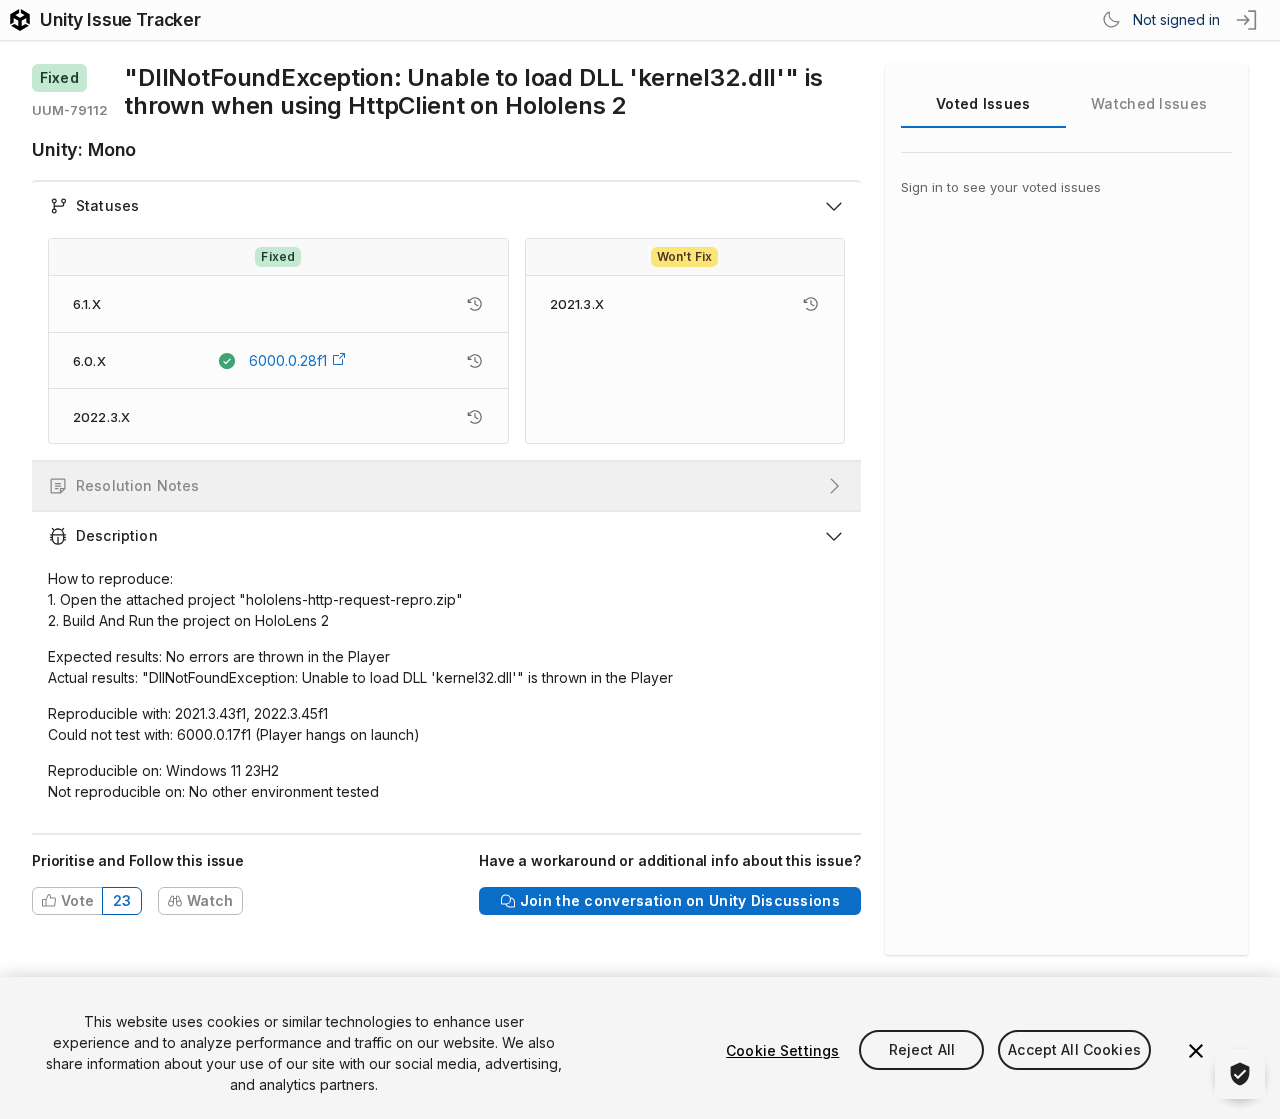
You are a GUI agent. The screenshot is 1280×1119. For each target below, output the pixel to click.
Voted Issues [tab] (983, 103)
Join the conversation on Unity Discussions (680, 900)
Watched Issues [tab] (1149, 103)
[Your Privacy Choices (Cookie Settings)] (1240, 1074)
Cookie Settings (782, 1050)
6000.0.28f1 (288, 360)
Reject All (922, 1050)
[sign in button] (1248, 20)
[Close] (1196, 1051)
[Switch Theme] (1111, 20)
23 (122, 900)
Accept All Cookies (1074, 1050)
